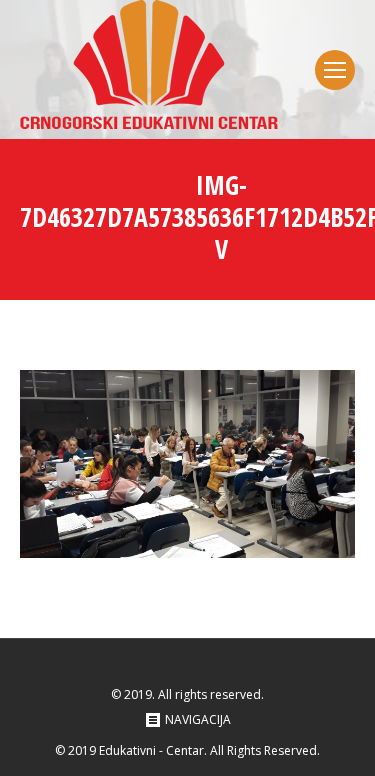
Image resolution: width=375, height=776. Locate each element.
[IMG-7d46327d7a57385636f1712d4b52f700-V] (187, 464)
